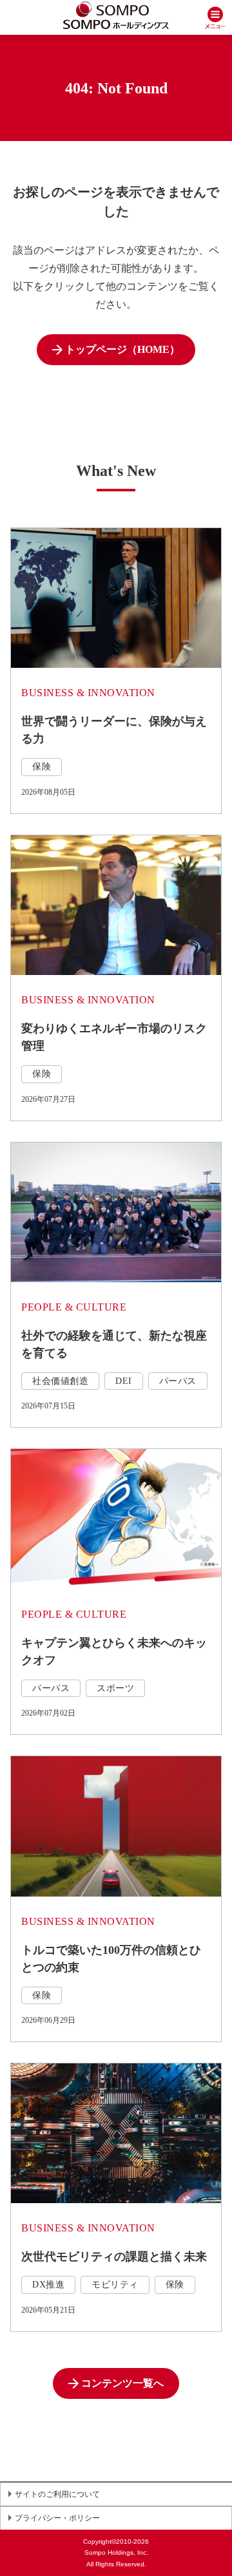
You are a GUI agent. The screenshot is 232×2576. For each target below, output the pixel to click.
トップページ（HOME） (122, 349)
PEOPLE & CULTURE (74, 1307)
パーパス (178, 1381)
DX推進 (48, 2285)
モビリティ (115, 2285)
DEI (124, 1381)
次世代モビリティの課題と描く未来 (114, 2257)
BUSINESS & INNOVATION (88, 693)
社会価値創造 (60, 1381)
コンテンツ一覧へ (122, 2383)
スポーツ (115, 1688)
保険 (42, 767)
